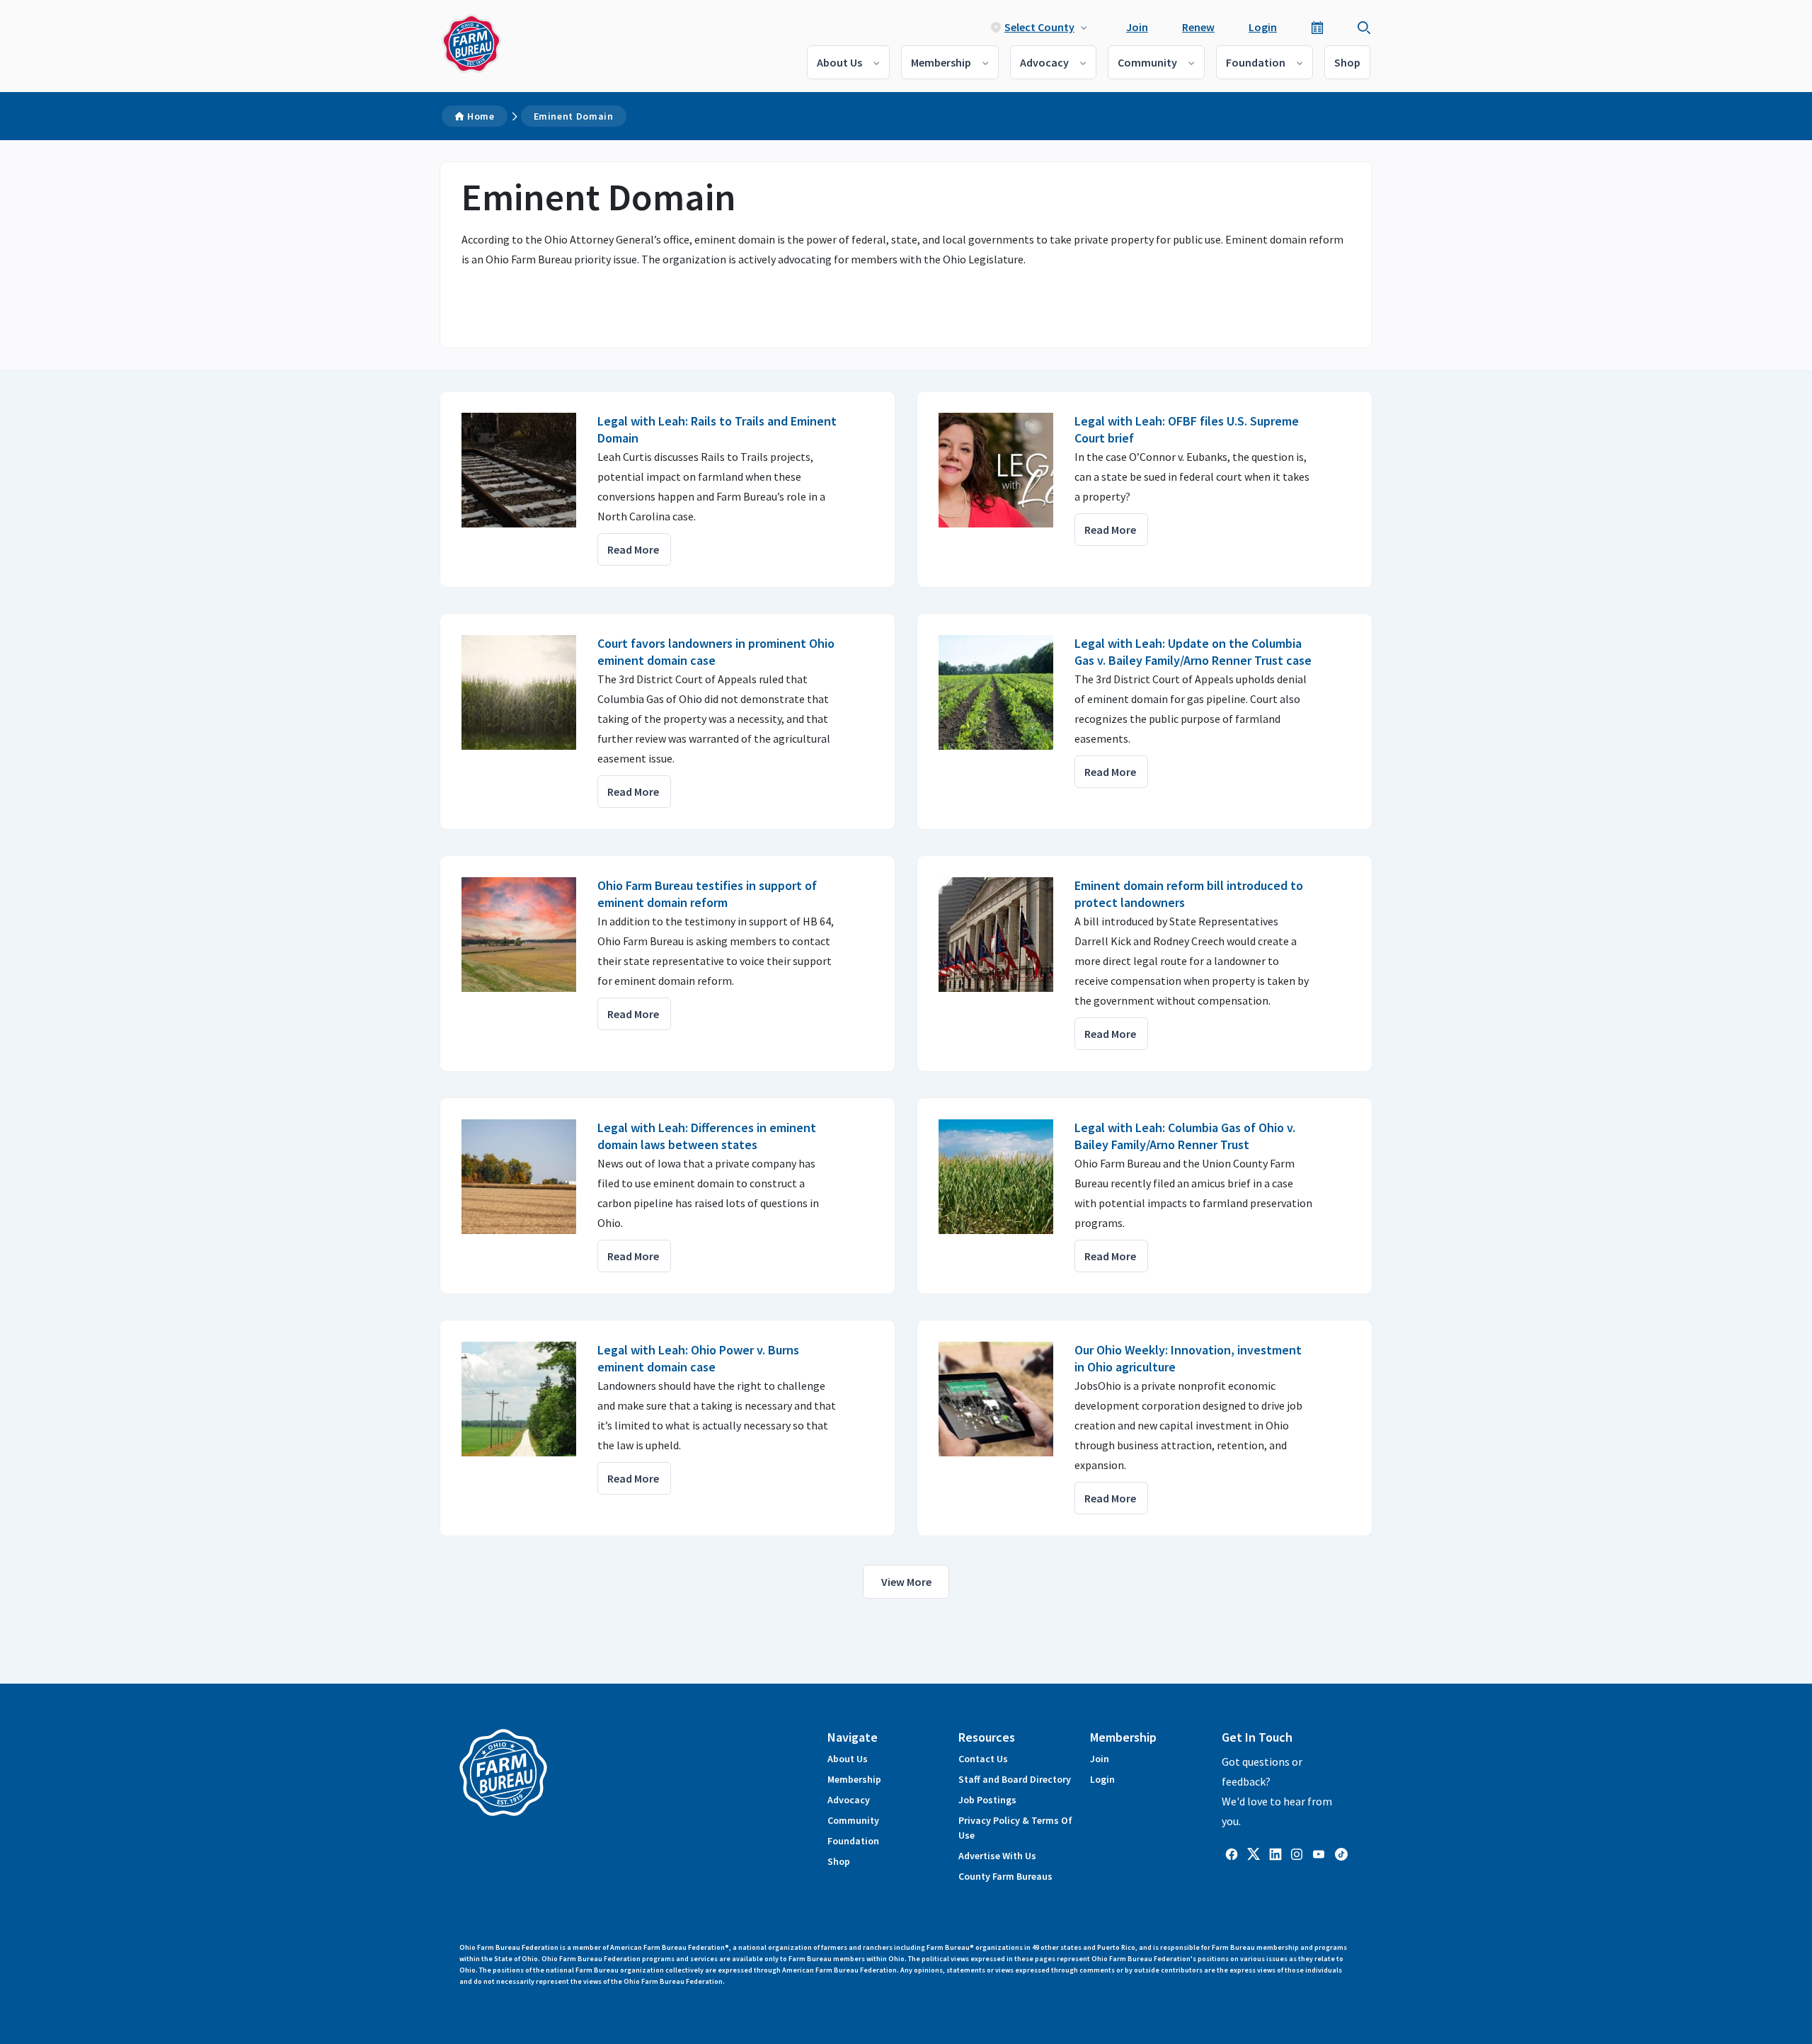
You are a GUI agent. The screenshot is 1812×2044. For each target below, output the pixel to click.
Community (1147, 62)
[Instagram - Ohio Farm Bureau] (1297, 1853)
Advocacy (1044, 62)
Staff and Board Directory (1015, 1779)
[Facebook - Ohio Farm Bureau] (1232, 1853)
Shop (1347, 62)
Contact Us (983, 1759)
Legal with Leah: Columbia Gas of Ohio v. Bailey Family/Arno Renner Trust (1185, 1136)
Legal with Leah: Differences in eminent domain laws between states (707, 1136)
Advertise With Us (997, 1856)
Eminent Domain (574, 116)
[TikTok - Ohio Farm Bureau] (1341, 1853)
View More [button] (906, 1582)
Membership (941, 62)
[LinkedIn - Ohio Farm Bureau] (1275, 1853)
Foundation (1256, 62)
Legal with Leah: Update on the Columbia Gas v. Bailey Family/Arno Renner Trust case (1193, 652)
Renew (1198, 27)
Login (1263, 27)
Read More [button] (633, 549)
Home (481, 116)
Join (1137, 27)
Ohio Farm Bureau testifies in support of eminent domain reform (707, 894)
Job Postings (987, 1800)
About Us (839, 62)
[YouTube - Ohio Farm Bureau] (1319, 1853)
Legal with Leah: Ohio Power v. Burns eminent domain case (698, 1358)
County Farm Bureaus (1005, 1876)
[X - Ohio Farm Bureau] (1254, 1853)
